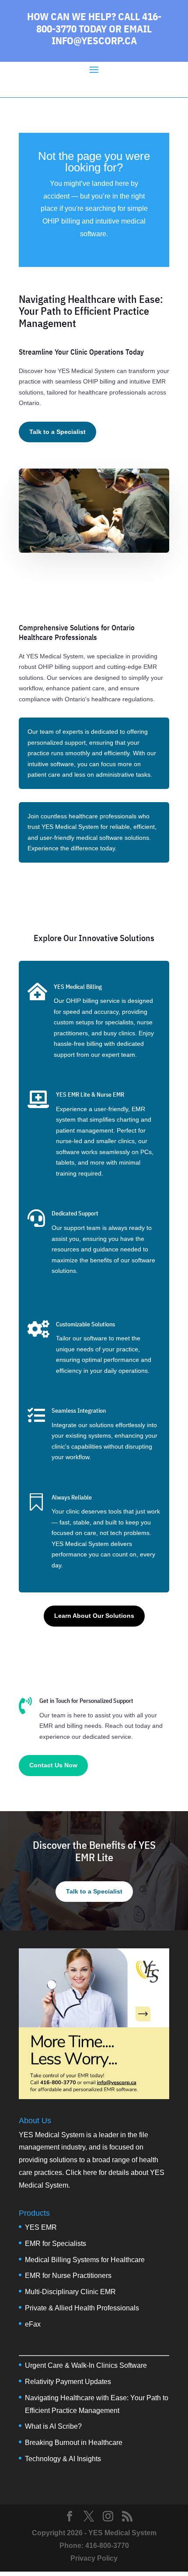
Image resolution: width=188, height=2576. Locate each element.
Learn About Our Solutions (94, 1616)
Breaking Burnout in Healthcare (74, 2443)
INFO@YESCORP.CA (94, 40)
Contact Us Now (53, 1765)
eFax (33, 2324)
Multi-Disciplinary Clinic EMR (70, 2292)
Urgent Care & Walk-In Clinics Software (86, 2365)
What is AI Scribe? (53, 2426)
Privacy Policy (94, 2558)
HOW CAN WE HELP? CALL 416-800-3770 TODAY (94, 22)
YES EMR (41, 2227)
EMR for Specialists (56, 2244)
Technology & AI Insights (63, 2459)
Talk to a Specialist (57, 432)
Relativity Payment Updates (68, 2382)
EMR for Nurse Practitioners (68, 2276)
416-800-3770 (107, 2546)
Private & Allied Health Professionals (82, 2308)
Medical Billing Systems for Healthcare (85, 2260)
